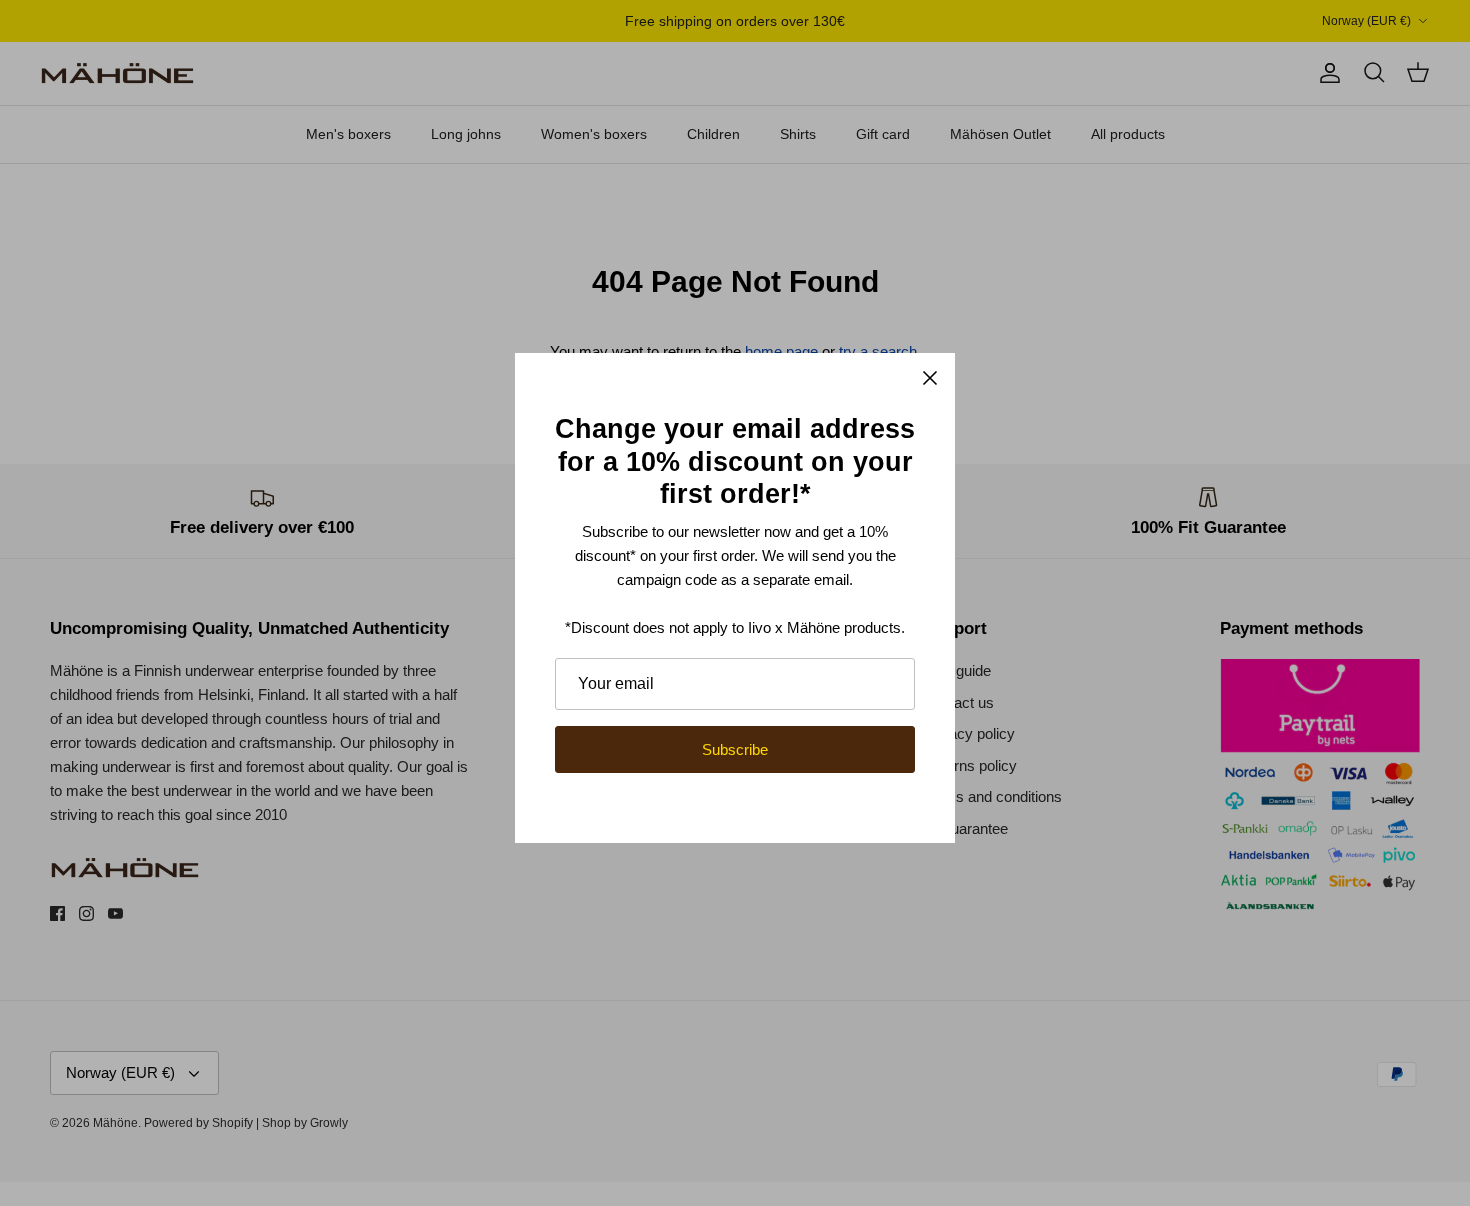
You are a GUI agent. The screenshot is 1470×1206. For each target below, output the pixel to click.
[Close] (930, 378)
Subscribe (735, 749)
